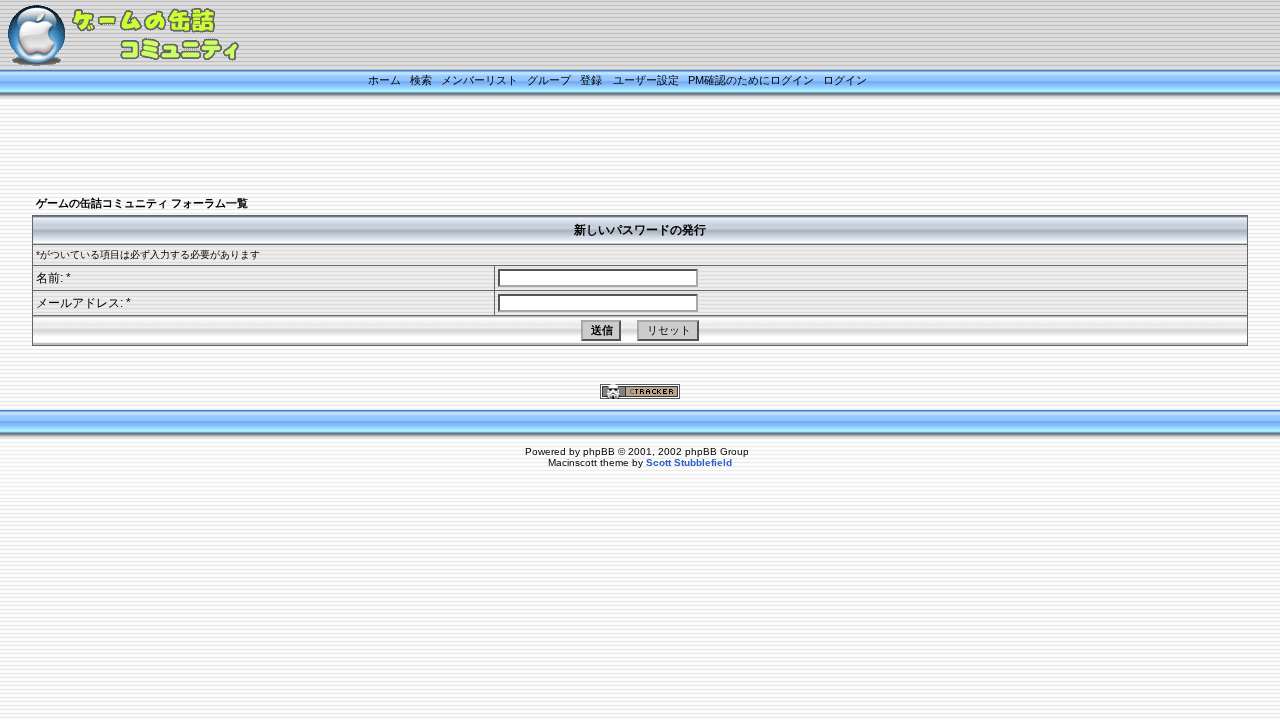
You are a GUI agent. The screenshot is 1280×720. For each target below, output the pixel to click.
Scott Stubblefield (689, 462)
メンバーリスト (479, 80)
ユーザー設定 (646, 80)
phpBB (599, 451)
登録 (591, 80)
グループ (549, 80)
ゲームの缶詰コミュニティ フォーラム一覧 (142, 203)
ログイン (845, 80)
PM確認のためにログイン (751, 80)
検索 (421, 80)
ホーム (384, 80)
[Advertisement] (615, 147)
